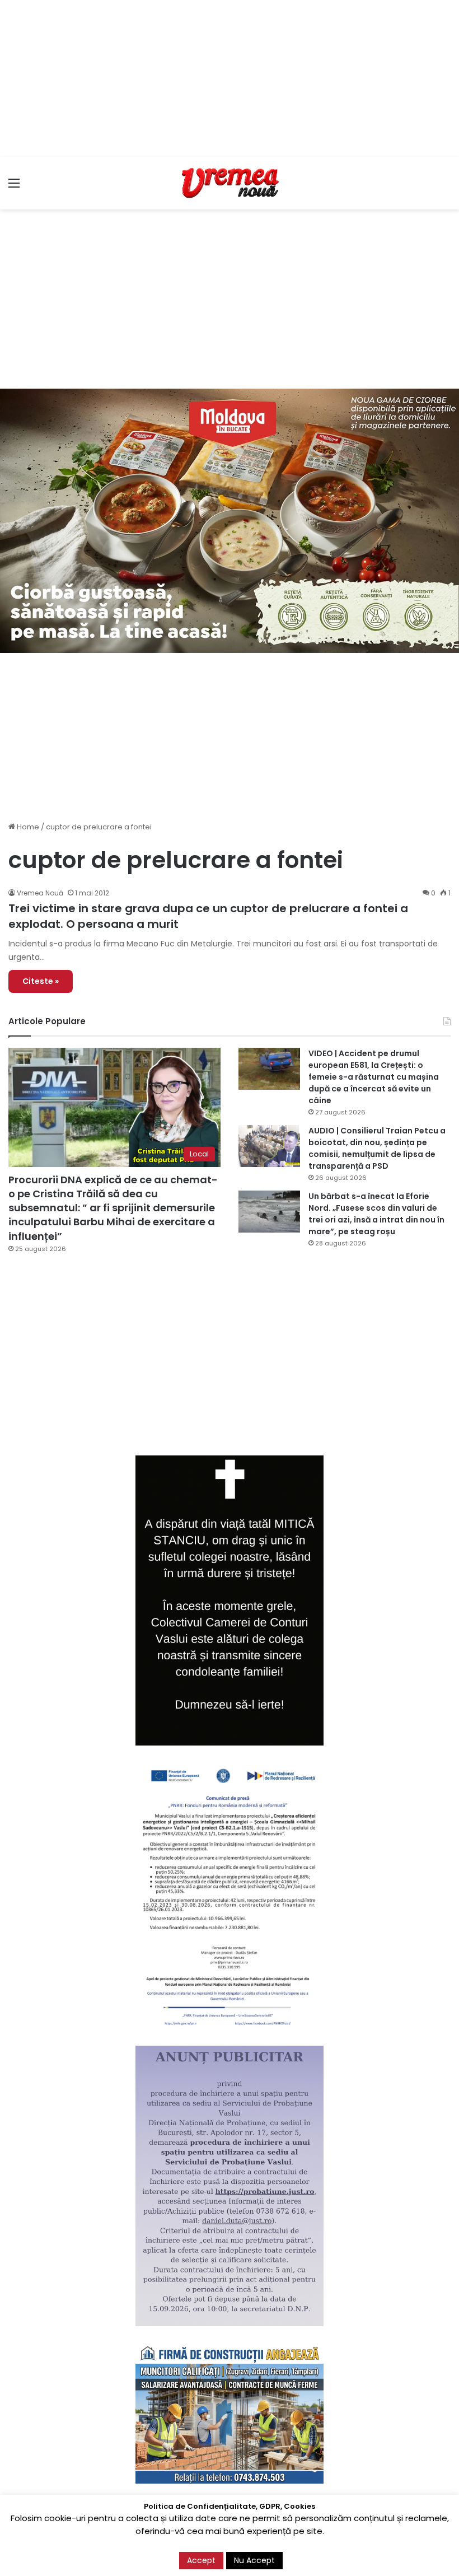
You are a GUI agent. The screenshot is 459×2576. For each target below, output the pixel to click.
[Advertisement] (230, 78)
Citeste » (41, 981)
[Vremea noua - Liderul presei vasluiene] (230, 183)
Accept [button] (201, 2560)
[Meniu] (14, 187)
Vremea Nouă (40, 893)
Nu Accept (254, 2560)
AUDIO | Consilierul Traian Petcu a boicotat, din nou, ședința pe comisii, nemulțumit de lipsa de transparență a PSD (377, 1148)
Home (27, 827)
